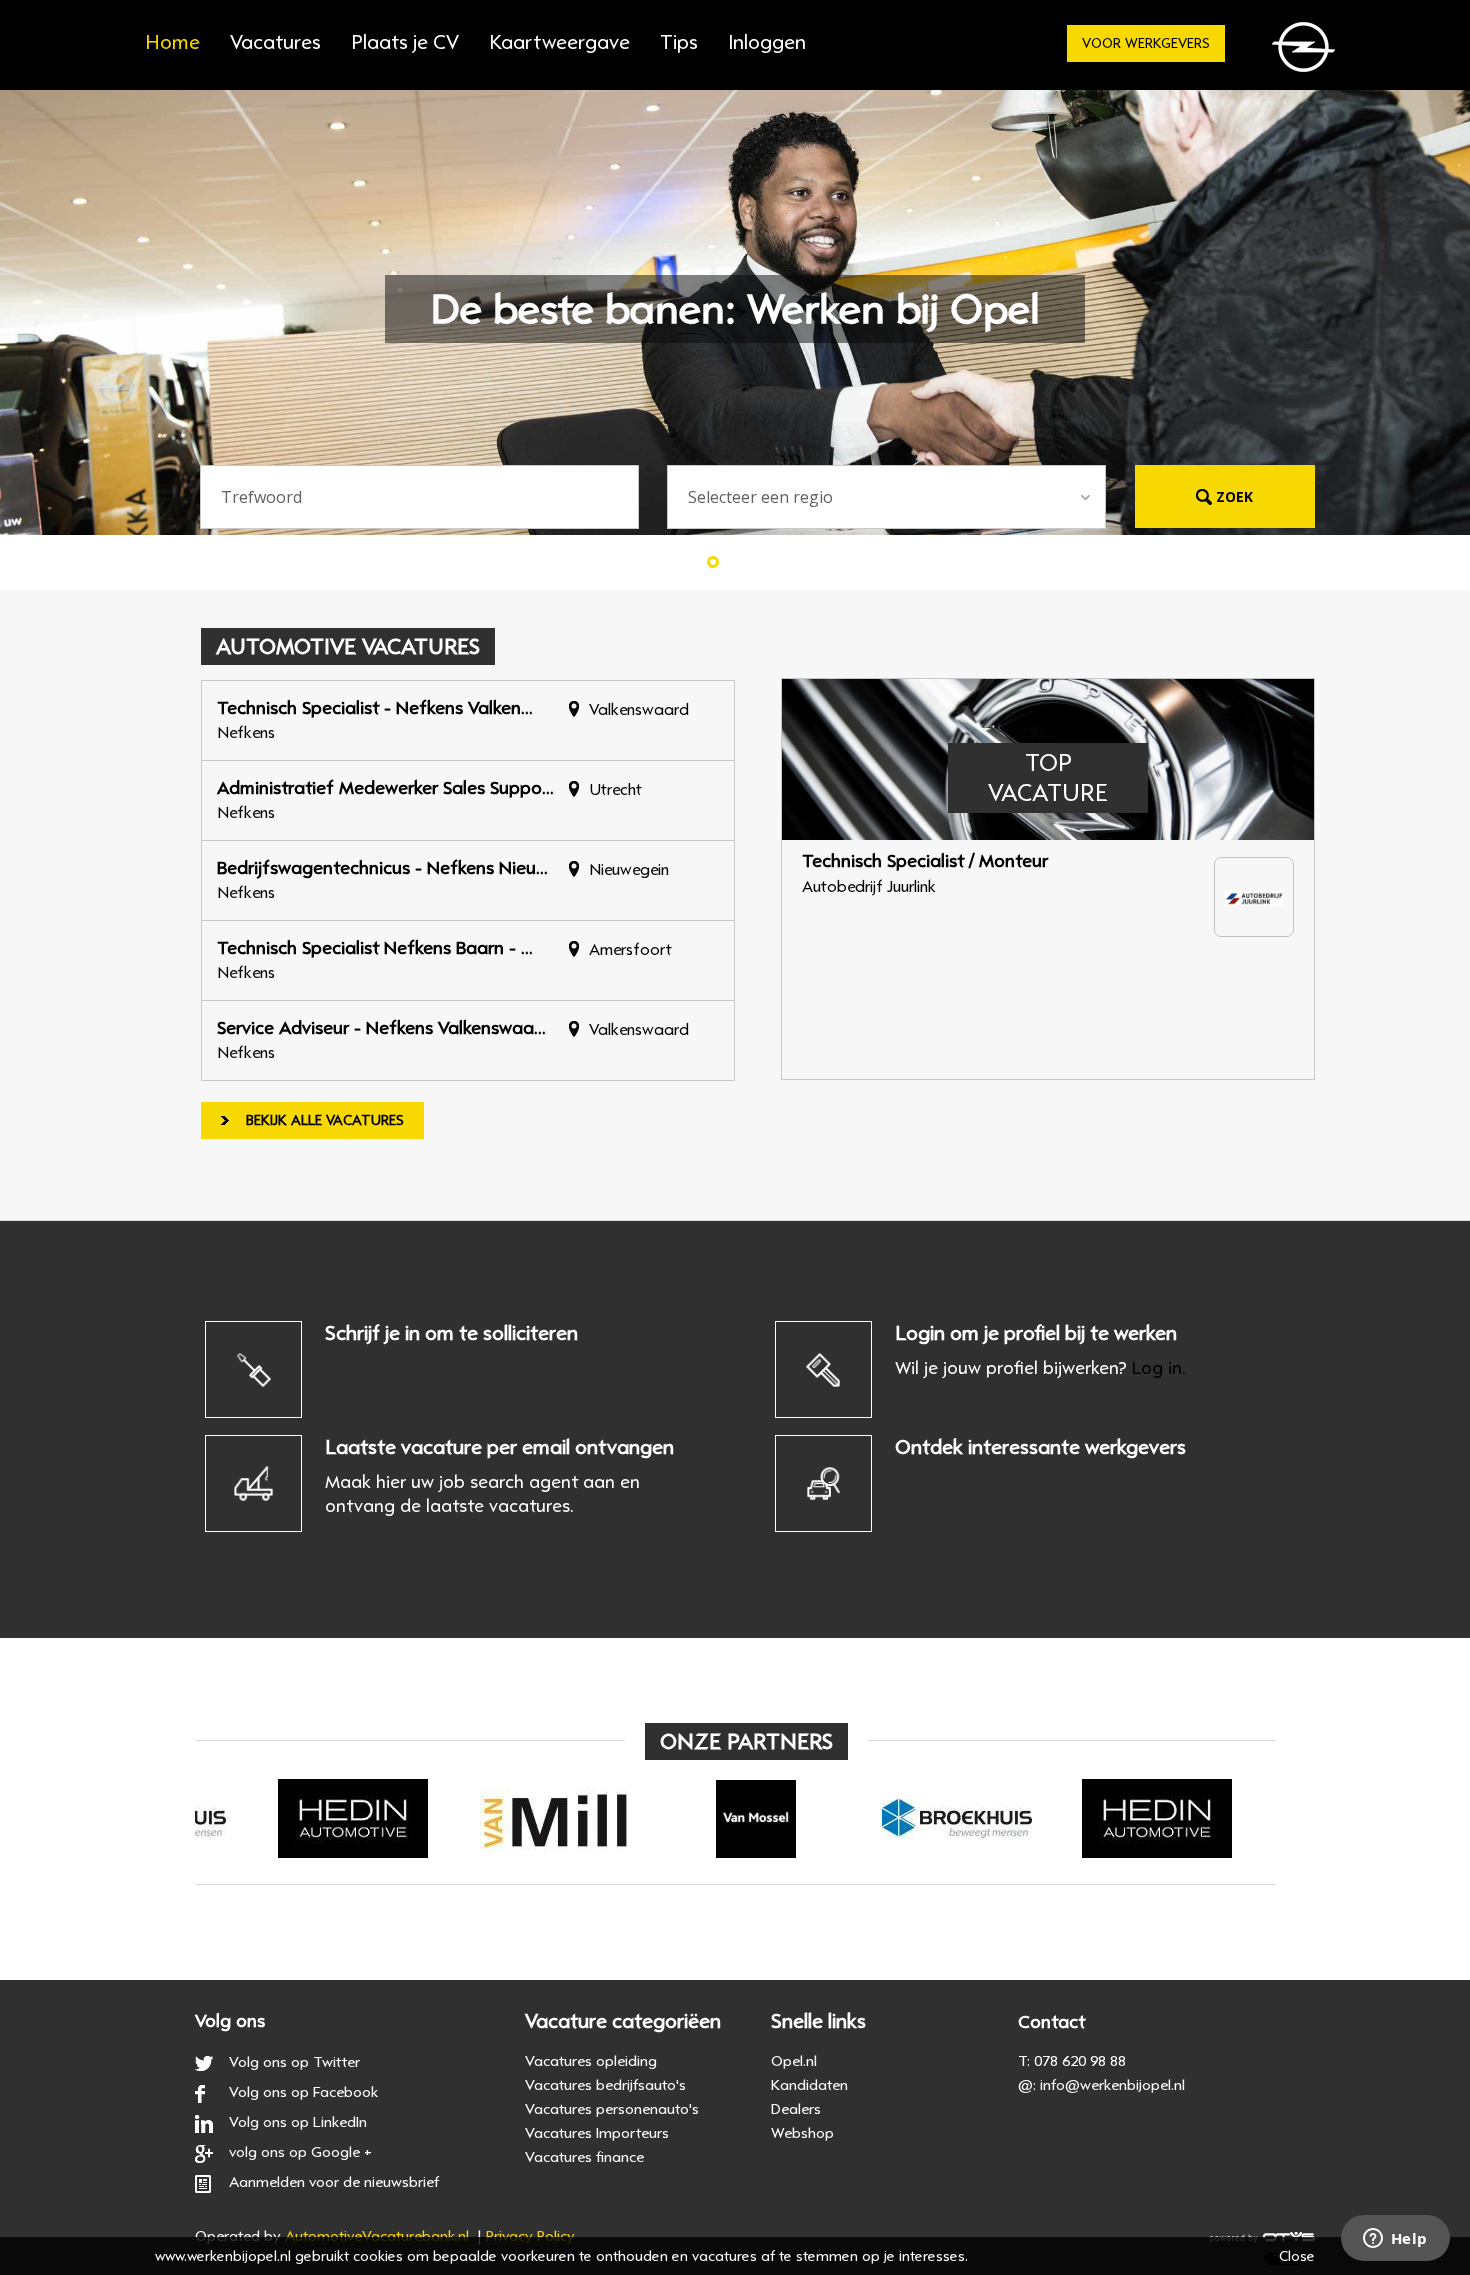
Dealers (796, 2109)
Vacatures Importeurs (597, 2133)
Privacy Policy (530, 2236)
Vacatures (275, 42)
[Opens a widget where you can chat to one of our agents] (1395, 2240)
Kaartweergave (559, 42)
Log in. (1159, 1368)
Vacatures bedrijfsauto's (605, 2085)
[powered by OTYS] (1262, 2236)
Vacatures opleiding (591, 2061)
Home (172, 42)
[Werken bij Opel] (1307, 52)
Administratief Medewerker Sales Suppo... (385, 788)
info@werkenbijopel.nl (1112, 2085)
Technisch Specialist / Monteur (925, 861)
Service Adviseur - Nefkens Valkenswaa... (381, 1028)
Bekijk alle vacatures (325, 1120)
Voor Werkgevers (1146, 43)
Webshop (802, 2133)
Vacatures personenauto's (612, 2109)
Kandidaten (809, 2085)
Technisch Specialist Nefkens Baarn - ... (375, 948)
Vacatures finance (584, 2157)
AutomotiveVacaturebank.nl (377, 2236)
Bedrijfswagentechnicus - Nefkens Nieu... (382, 868)
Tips (679, 42)
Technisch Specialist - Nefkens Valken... (375, 708)
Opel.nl (794, 2061)
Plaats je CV (405, 42)
